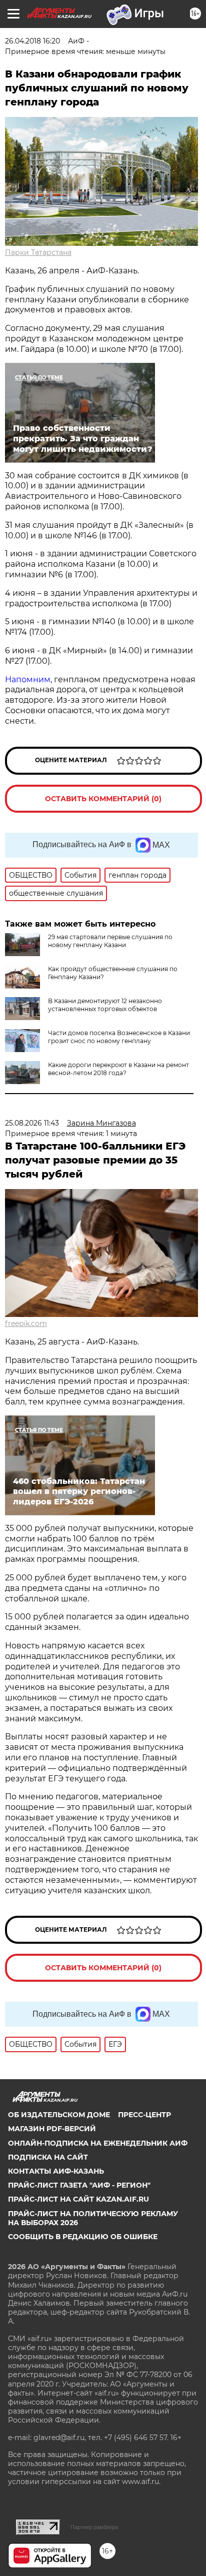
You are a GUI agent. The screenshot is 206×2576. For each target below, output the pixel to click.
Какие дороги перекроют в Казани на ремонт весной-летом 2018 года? (118, 1069)
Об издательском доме (59, 2115)
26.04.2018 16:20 (32, 41)
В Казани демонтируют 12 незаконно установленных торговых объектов (105, 1005)
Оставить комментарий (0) (103, 799)
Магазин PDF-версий (52, 2129)
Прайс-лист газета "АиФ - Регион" (79, 2185)
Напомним (28, 679)
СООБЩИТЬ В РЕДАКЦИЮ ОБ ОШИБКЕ (83, 2237)
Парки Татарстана (38, 252)
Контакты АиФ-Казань (56, 2171)
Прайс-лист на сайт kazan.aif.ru (78, 2199)
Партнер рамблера (94, 2527)
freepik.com (26, 1323)
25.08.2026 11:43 (32, 1123)
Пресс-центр (144, 2115)
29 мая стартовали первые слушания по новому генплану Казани (110, 941)
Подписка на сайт (48, 2157)
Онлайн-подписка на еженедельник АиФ (98, 2143)
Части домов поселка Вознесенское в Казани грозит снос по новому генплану (119, 1037)
